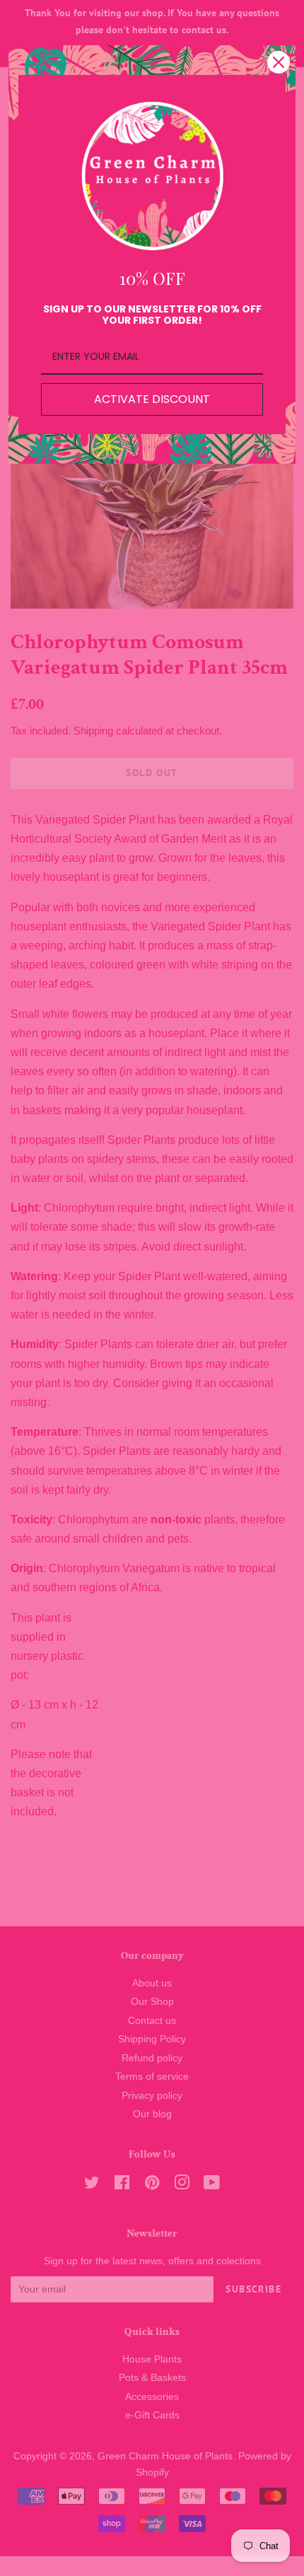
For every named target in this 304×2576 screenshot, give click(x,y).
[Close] (279, 62)
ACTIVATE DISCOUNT (152, 399)
